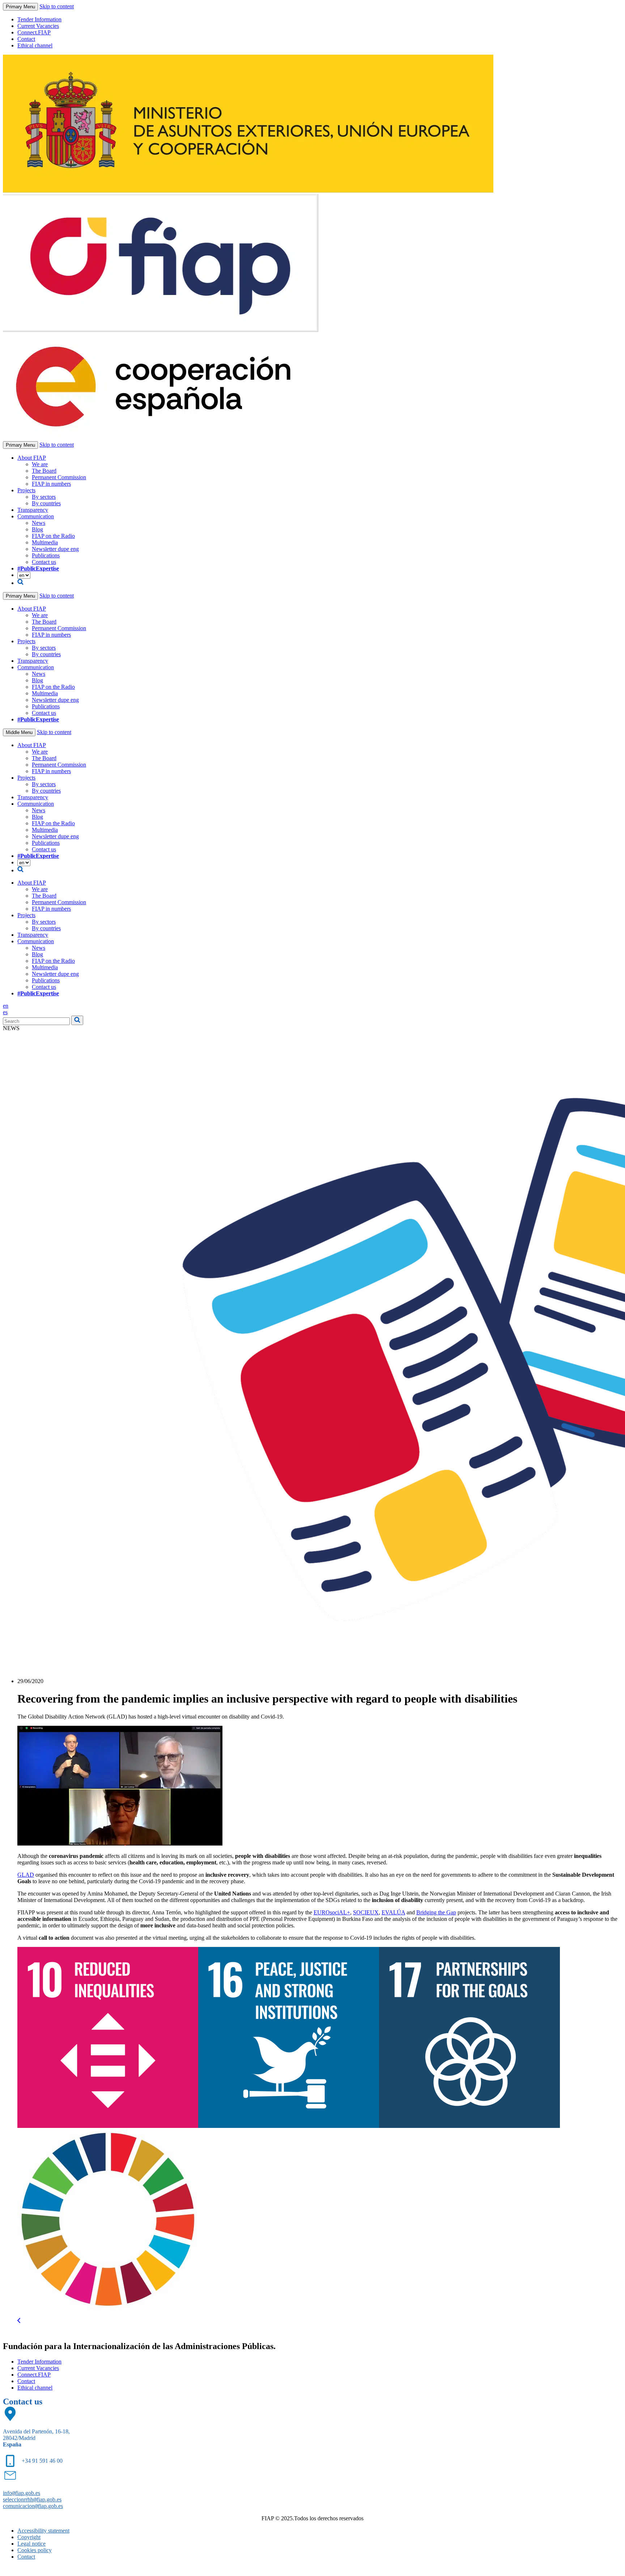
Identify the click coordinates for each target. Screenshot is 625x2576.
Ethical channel (35, 45)
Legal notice (31, 2544)
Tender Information (39, 19)
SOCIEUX (366, 1912)
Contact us (44, 562)
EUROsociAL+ (332, 1912)
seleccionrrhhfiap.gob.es (32, 2499)
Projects (26, 490)
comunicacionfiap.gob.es (33, 2506)
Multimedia (45, 542)
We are (40, 464)
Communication (36, 516)
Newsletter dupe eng (55, 549)
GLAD (26, 1875)
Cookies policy (35, 2550)
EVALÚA (393, 1912)
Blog (37, 529)
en (6, 1006)
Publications (46, 555)
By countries (46, 503)
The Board (44, 471)
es (5, 1012)
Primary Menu (20, 7)
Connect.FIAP (34, 32)
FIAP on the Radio (53, 536)
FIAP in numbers (51, 484)
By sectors (44, 497)
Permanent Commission (59, 477)
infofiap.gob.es (22, 2493)
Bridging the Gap (436, 1912)
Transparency (33, 510)
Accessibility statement (43, 2531)
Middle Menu (19, 732)
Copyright (29, 2537)
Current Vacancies (38, 26)
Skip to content (57, 6)
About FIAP (32, 458)
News (39, 523)
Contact (26, 39)
